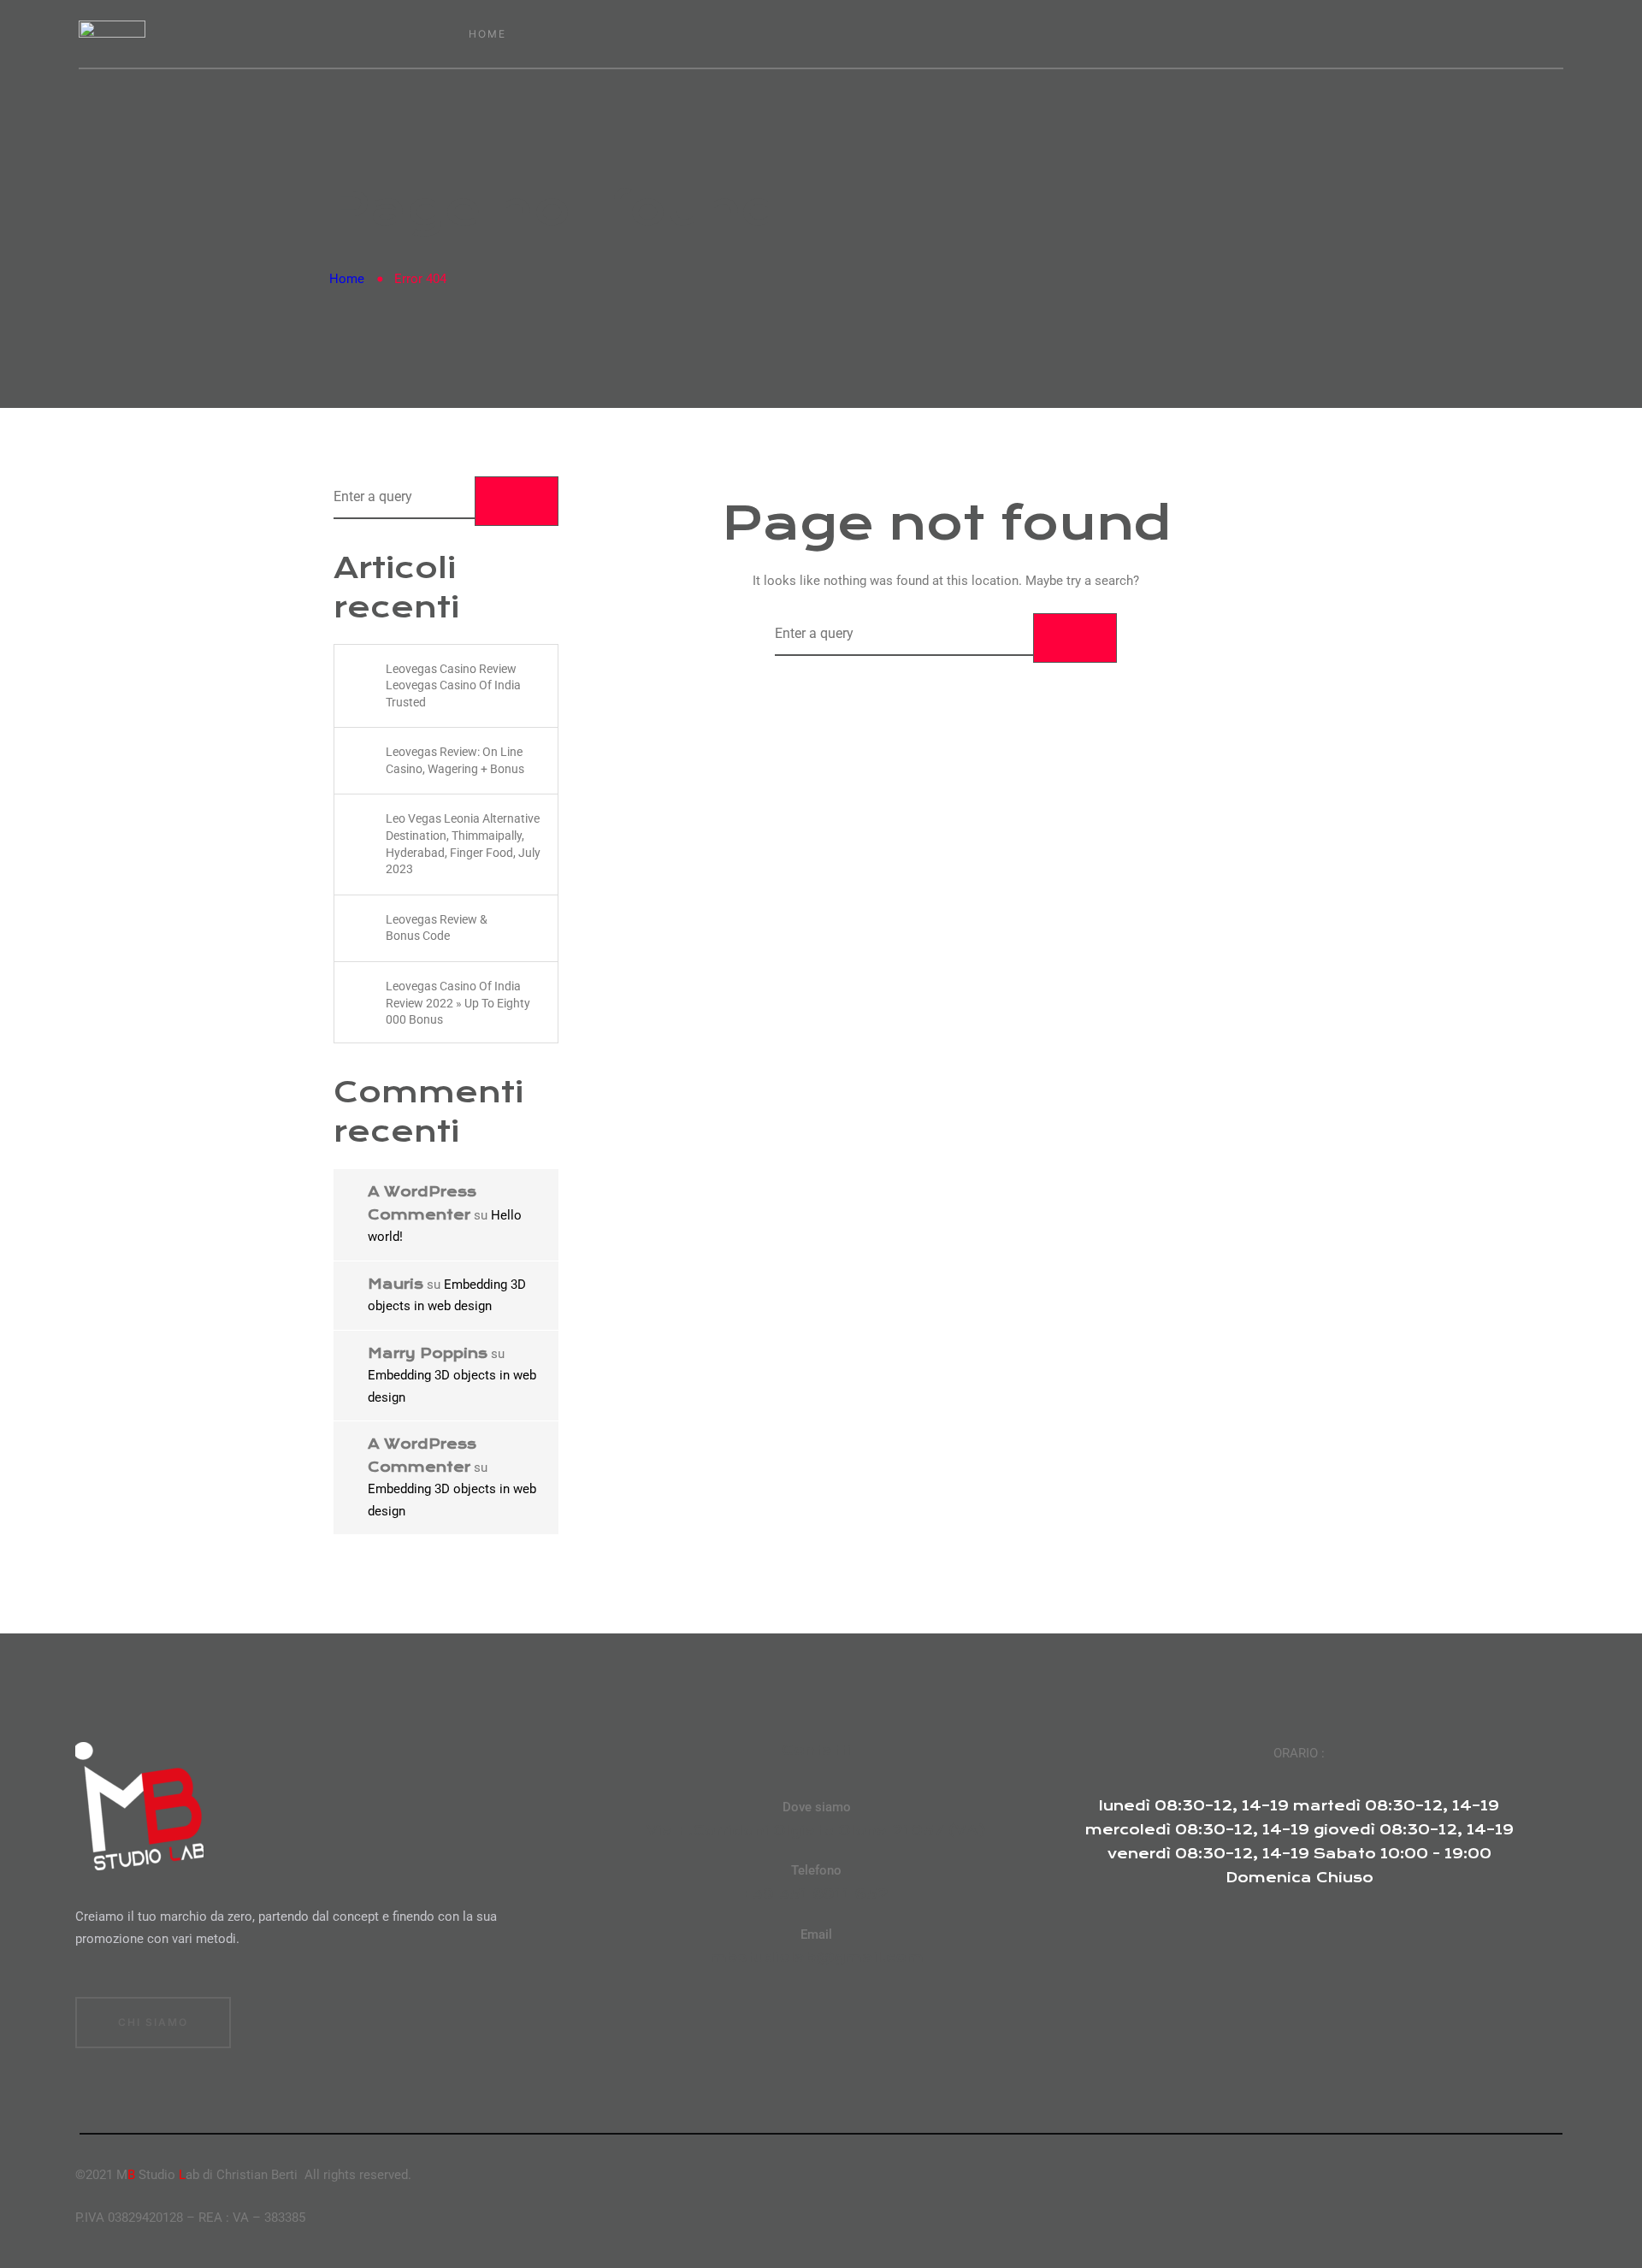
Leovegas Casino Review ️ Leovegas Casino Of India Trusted (453, 685)
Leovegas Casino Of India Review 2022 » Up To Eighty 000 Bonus (458, 1003)
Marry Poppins (428, 1353)
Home (347, 279)
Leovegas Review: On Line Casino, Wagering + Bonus (455, 760)
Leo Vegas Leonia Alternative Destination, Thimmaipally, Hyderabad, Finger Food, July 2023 (463, 844)
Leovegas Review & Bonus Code (437, 928)
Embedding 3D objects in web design (447, 1296)
